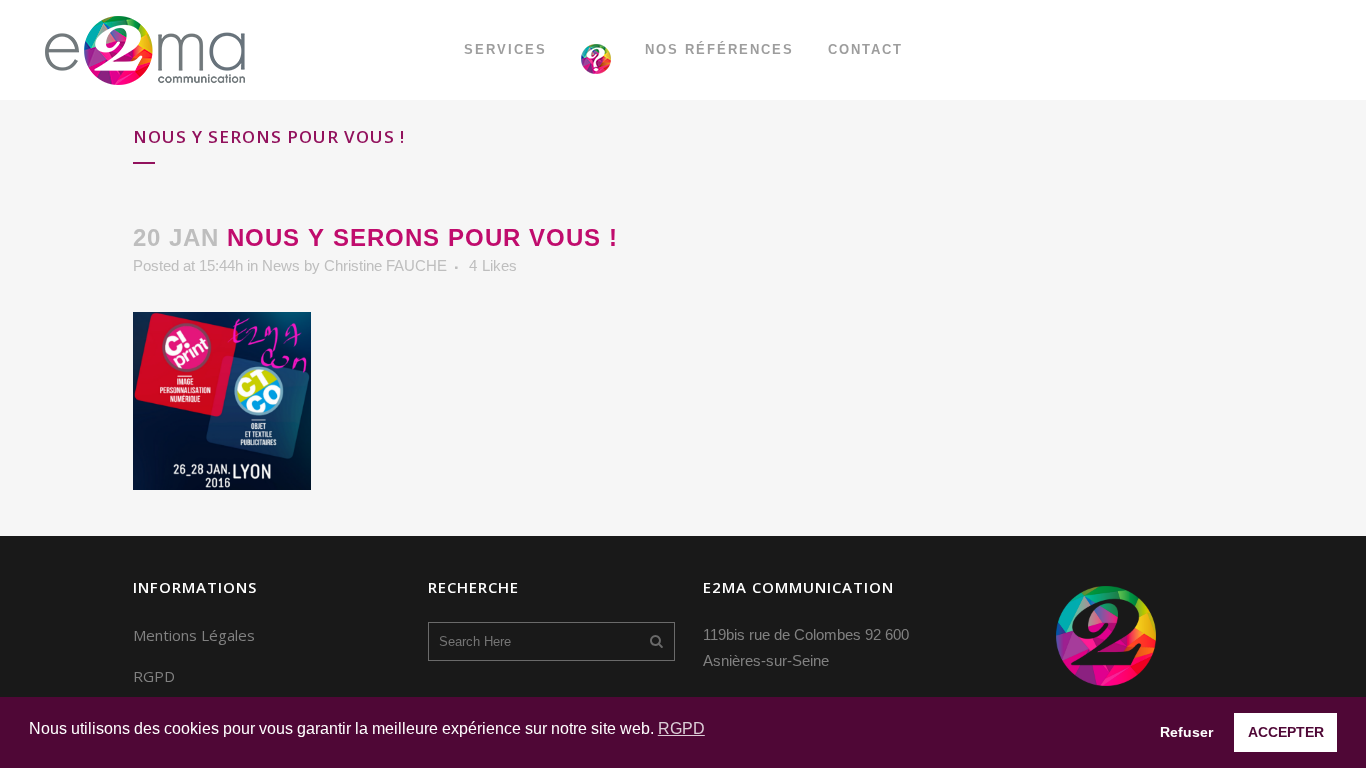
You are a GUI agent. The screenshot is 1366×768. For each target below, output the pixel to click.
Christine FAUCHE (385, 265)
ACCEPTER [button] (1286, 732)
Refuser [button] (1186, 732)
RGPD (154, 676)
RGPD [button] (681, 728)
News (281, 265)
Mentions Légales (194, 635)
